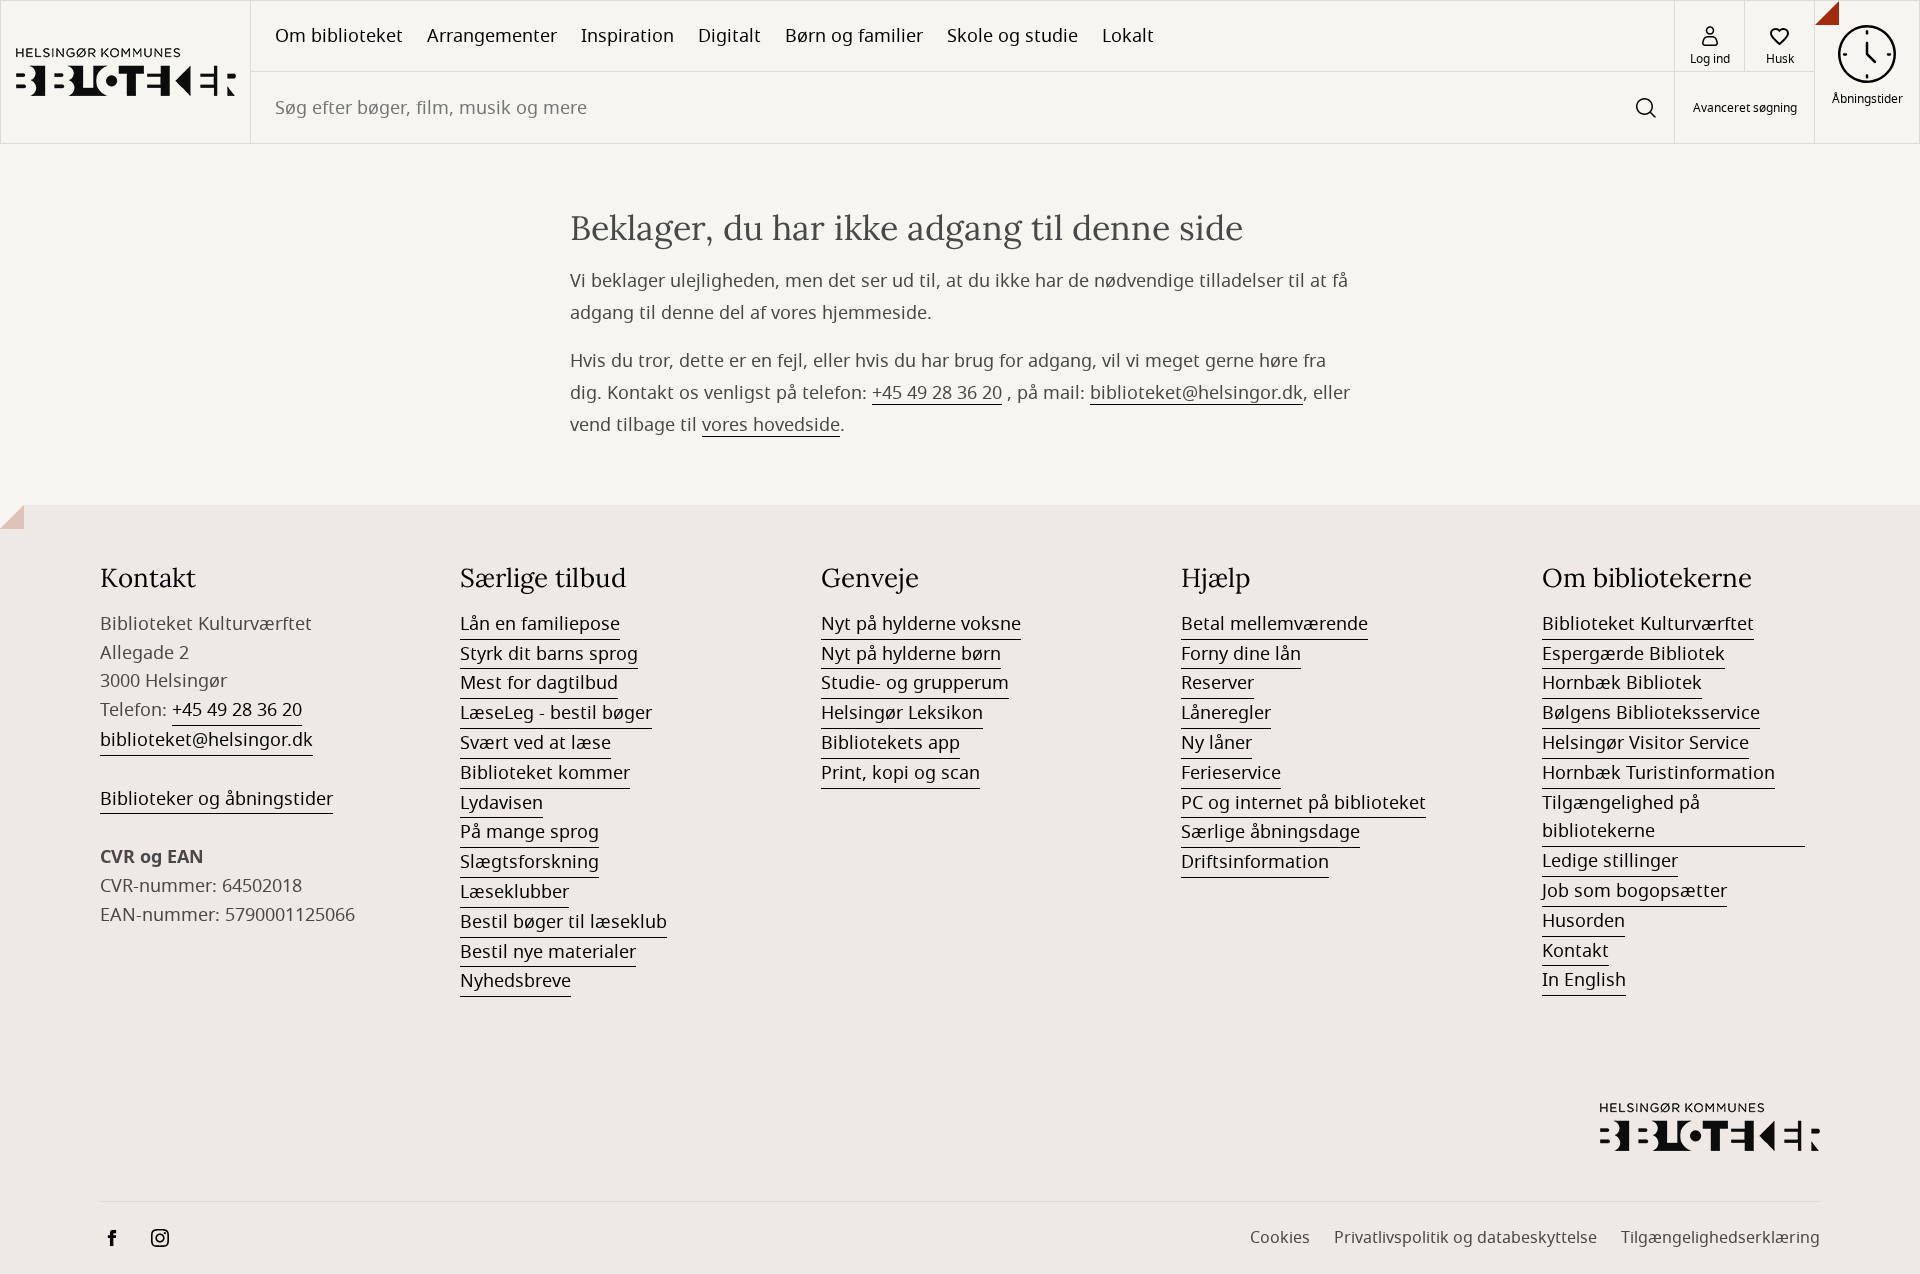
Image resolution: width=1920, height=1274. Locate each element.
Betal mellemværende (1274, 624)
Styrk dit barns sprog (549, 654)
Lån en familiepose (540, 624)
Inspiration (627, 36)
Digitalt (729, 36)
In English (1584, 980)
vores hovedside (771, 425)
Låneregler (1226, 713)
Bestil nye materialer (548, 952)
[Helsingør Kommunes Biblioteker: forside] (125, 72)
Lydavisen (501, 803)
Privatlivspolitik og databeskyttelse (1465, 1238)
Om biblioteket (339, 36)
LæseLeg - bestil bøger (556, 713)
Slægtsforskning (529, 862)
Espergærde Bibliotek (1633, 654)
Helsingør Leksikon (902, 713)
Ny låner (1216, 743)
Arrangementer (492, 36)
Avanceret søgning (1745, 108)
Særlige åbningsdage (1270, 832)
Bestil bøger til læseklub (563, 922)
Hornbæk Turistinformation (1658, 773)
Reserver (1217, 683)
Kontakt (1575, 951)
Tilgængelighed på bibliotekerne (1621, 817)
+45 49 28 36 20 (937, 393)
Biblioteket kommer (545, 773)
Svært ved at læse (535, 743)
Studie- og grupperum (915, 683)
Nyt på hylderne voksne (921, 624)
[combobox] (962, 107)
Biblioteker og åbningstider (216, 799)
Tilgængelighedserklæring (1720, 1238)
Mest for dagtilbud (539, 683)
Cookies (1280, 1238)
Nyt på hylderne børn (911, 654)
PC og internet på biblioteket (1303, 803)
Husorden (1583, 921)
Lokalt (1128, 36)
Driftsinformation (1255, 862)
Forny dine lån (1241, 654)
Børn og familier (854, 36)
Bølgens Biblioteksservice (1651, 713)
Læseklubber (514, 892)
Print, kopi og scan (900, 773)
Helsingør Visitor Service (1645, 743)
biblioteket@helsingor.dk (1196, 393)
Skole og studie (1012, 36)
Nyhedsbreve (515, 981)
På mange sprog (529, 832)
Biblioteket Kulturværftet (1648, 624)
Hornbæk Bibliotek (1622, 683)
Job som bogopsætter (1634, 891)
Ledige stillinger (1610, 861)
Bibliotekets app (890, 743)
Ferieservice (1231, 773)
